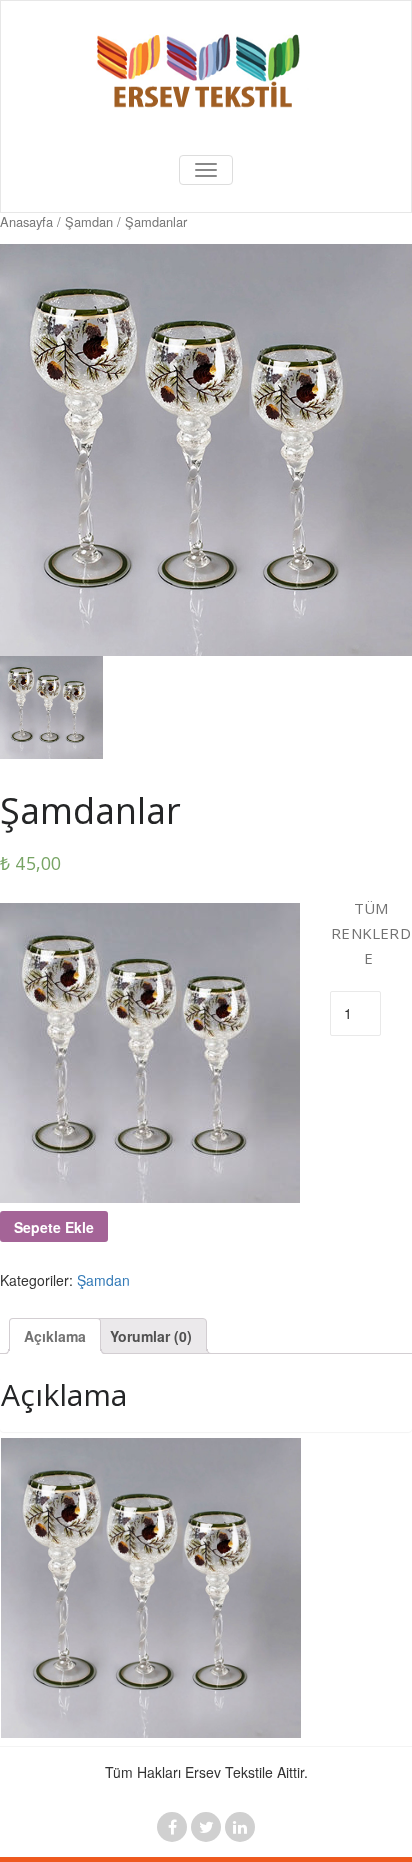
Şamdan (89, 221)
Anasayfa (26, 221)
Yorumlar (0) (151, 1336)
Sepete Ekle (54, 1227)
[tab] (55, 1336)
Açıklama (55, 1336)
